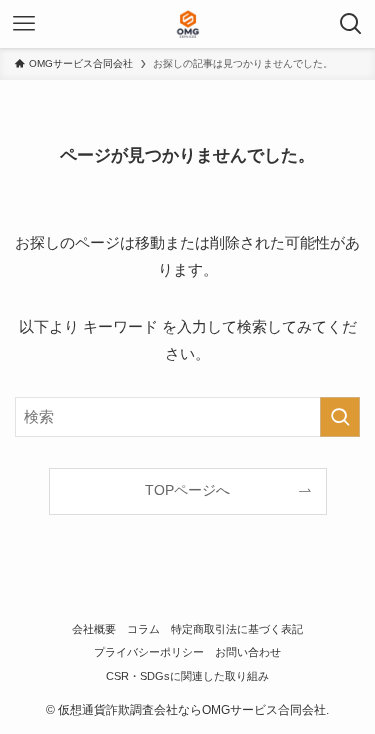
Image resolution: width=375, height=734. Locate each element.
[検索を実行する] (340, 417)
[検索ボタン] (351, 24)
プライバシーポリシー (149, 652)
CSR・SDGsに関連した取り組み (187, 676)
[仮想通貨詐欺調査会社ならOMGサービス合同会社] (188, 24)
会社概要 (94, 629)
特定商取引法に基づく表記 (237, 629)
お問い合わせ (248, 652)
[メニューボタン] (24, 24)
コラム (143, 629)
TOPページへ (187, 490)
